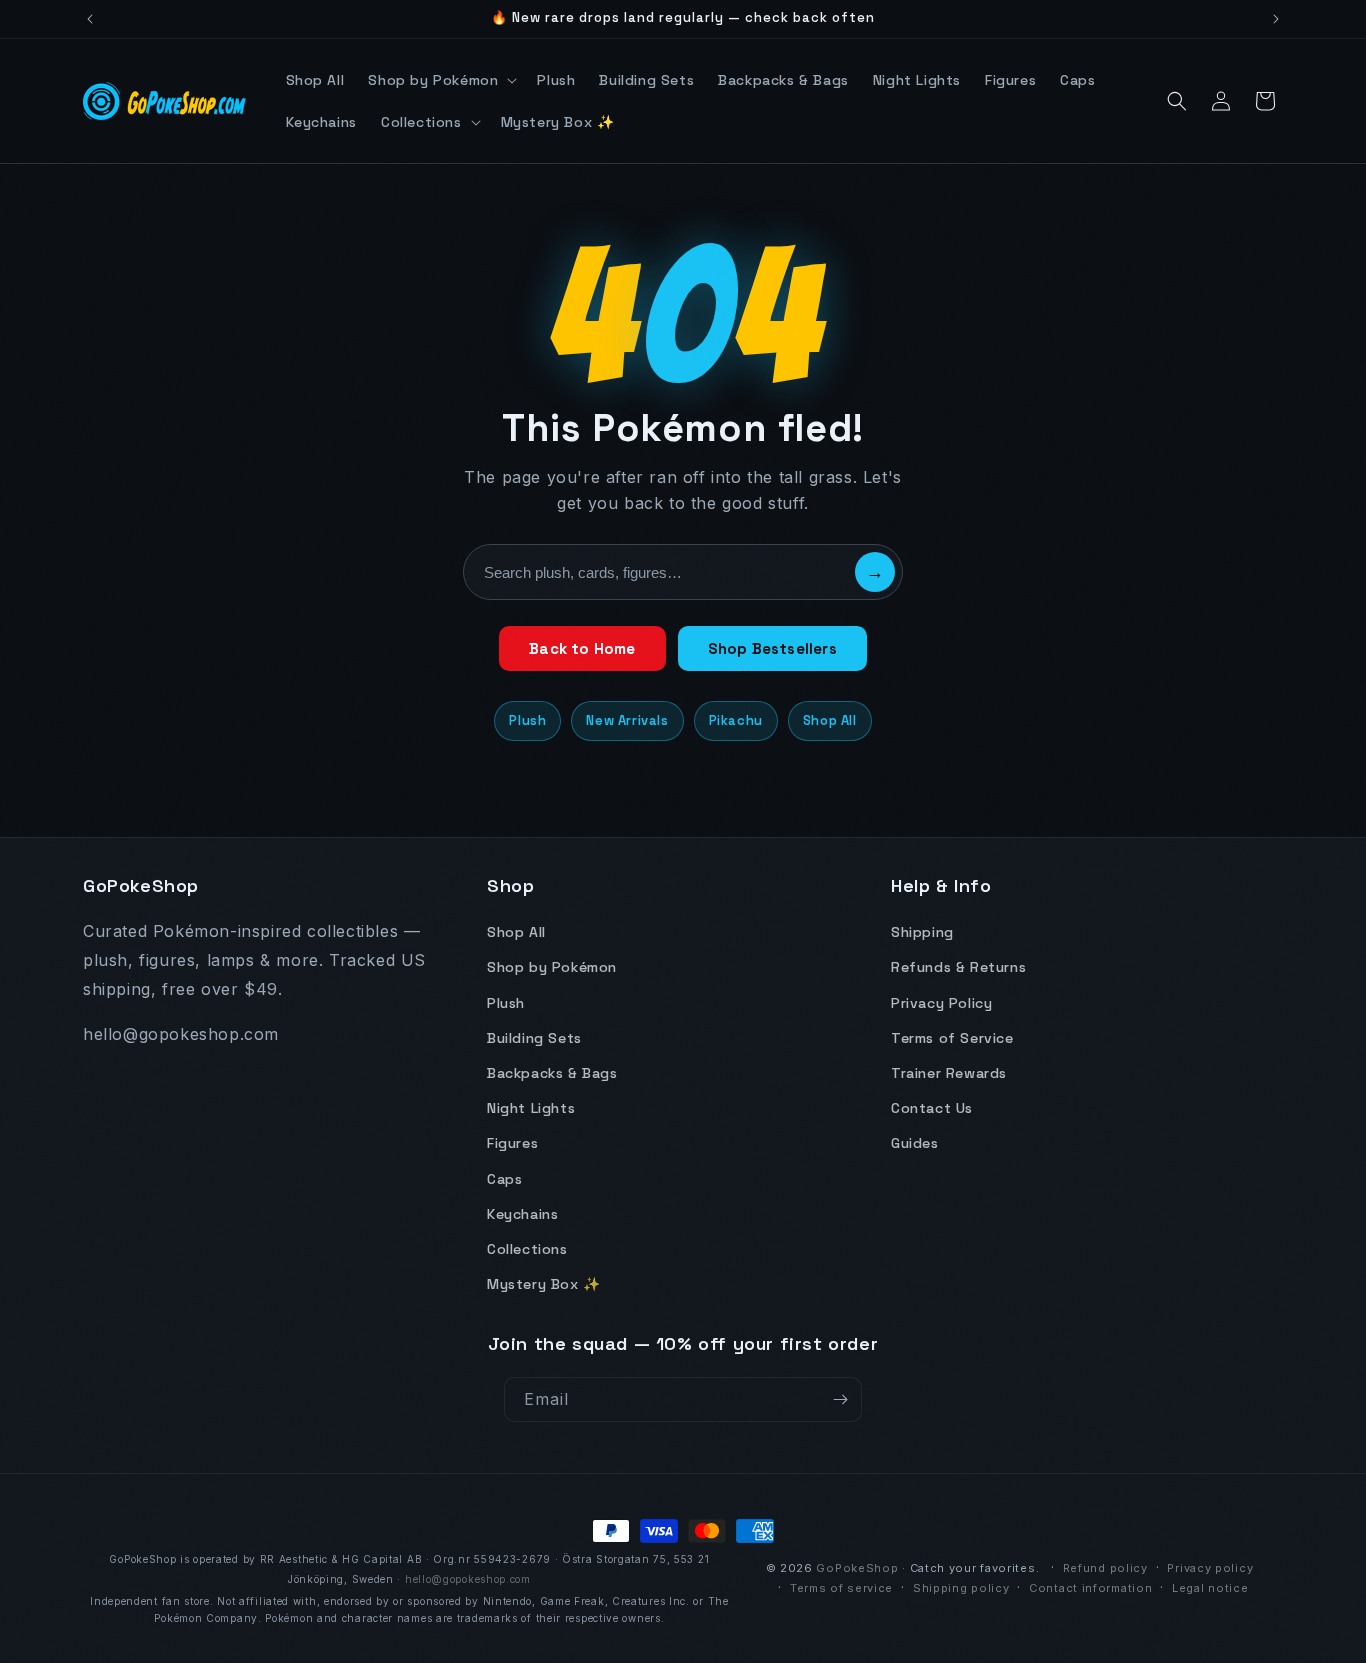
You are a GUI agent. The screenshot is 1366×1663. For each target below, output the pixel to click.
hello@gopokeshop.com (468, 1579)
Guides (915, 1143)
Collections (527, 1249)
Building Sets (534, 1038)
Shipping (922, 932)
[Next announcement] (1276, 19)
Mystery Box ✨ (544, 1284)
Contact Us (932, 1108)
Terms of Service (952, 1038)
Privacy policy (1210, 1568)
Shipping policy (961, 1588)
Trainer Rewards (949, 1073)
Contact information (1090, 1588)
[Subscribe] (840, 1399)
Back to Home (582, 648)
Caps (504, 1179)
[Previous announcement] (90, 19)
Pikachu (736, 720)
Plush (527, 720)
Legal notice (1210, 1588)
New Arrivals (627, 720)
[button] (440, 80)
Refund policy (1105, 1568)
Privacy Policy (941, 1003)
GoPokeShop (857, 1568)
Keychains (522, 1214)
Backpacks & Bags (552, 1073)
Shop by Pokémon (552, 967)
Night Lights (531, 1108)
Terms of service (841, 1588)
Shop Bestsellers (772, 648)
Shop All (830, 720)
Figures (512, 1143)
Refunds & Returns (958, 967)
